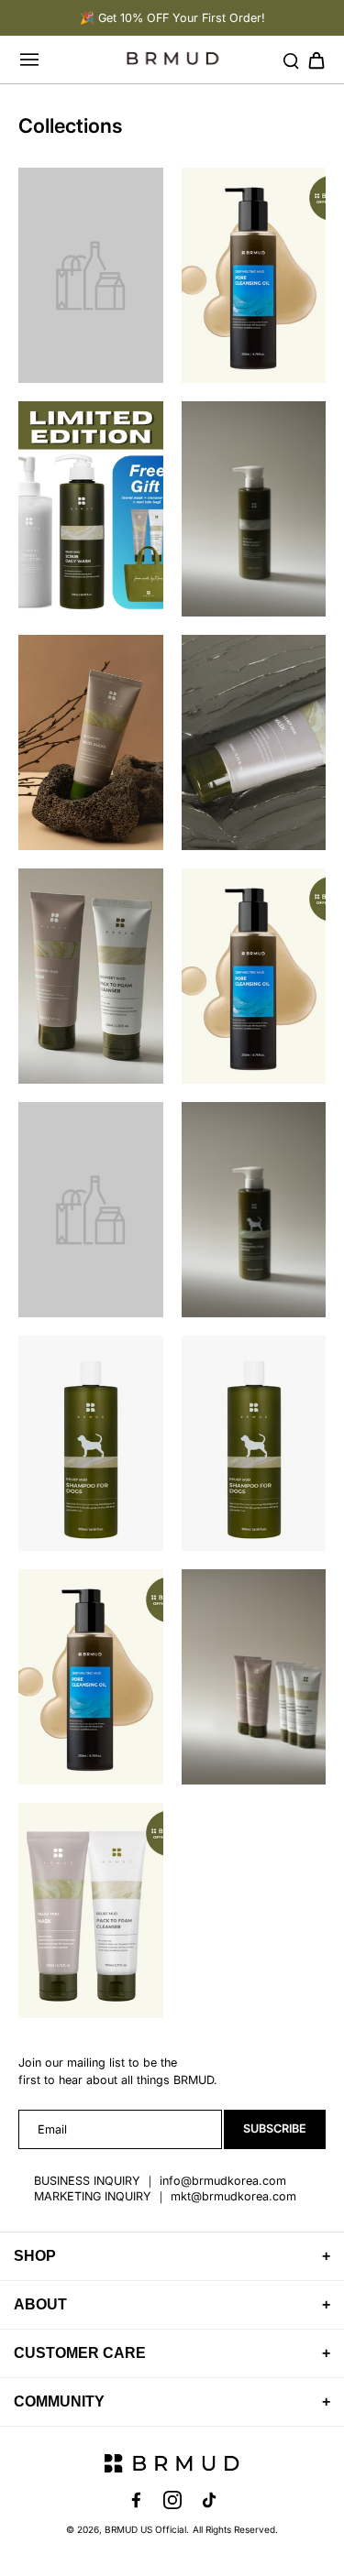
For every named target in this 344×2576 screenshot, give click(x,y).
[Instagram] (172, 2500)
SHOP (172, 2256)
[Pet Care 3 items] (254, 1210)
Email (52, 2129)
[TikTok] (209, 2500)
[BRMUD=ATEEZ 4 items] (254, 976)
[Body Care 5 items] (254, 509)
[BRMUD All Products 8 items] (91, 742)
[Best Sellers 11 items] (254, 275)
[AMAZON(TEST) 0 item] (91, 275)
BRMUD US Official (145, 2529)
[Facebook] (136, 2500)
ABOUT (172, 2304)
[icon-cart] (311, 60)
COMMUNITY (172, 2401)
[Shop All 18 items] (91, 1677)
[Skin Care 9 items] (254, 1677)
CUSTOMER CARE (172, 2353)
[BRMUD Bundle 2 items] (91, 976)
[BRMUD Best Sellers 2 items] (254, 742)
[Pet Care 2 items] (91, 1443)
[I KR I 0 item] (91, 1210)
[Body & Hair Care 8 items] (91, 509)
